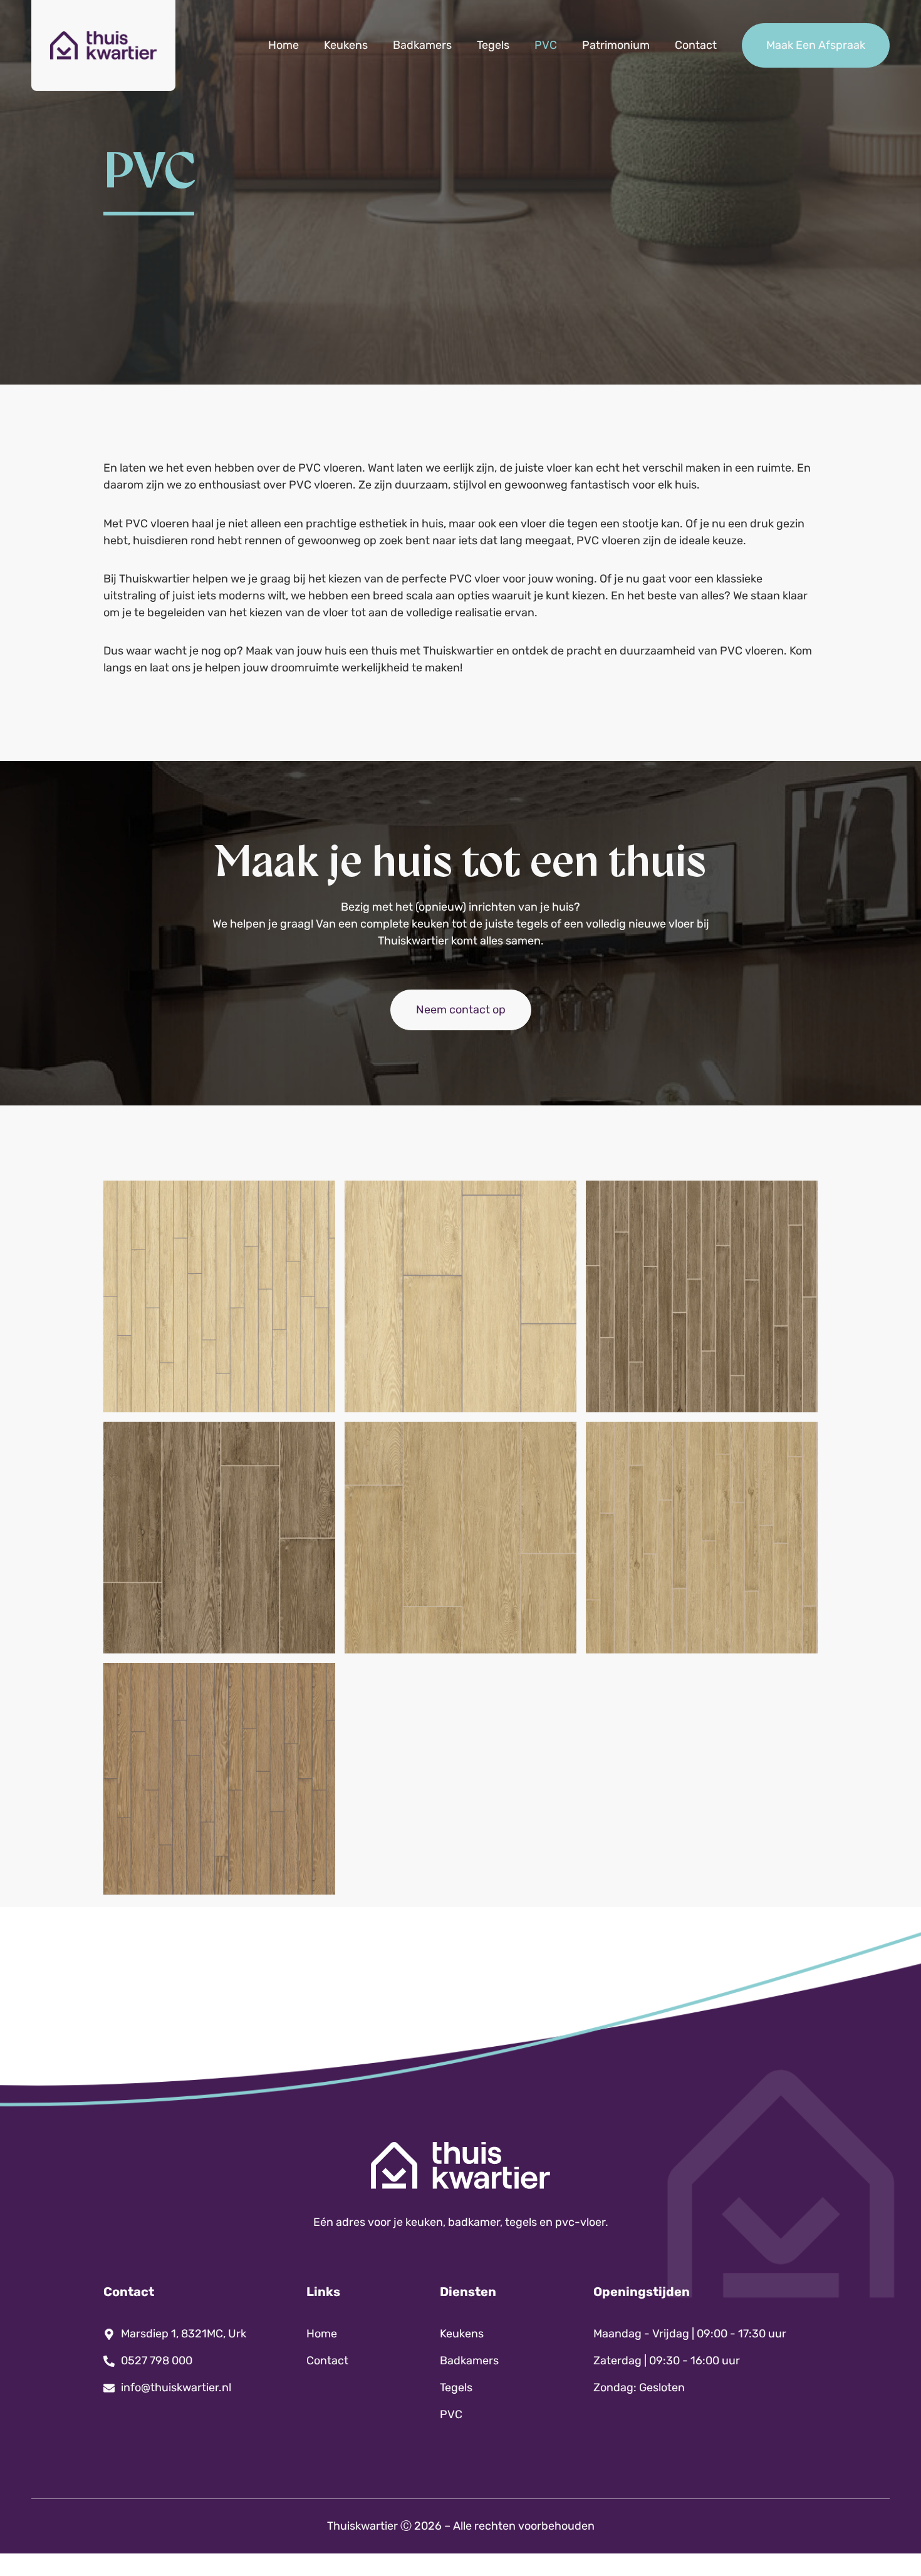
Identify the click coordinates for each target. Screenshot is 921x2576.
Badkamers (422, 45)
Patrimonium (616, 45)
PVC (546, 45)
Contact (696, 45)
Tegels (493, 45)
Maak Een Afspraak (816, 45)
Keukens (346, 45)
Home (284, 45)
